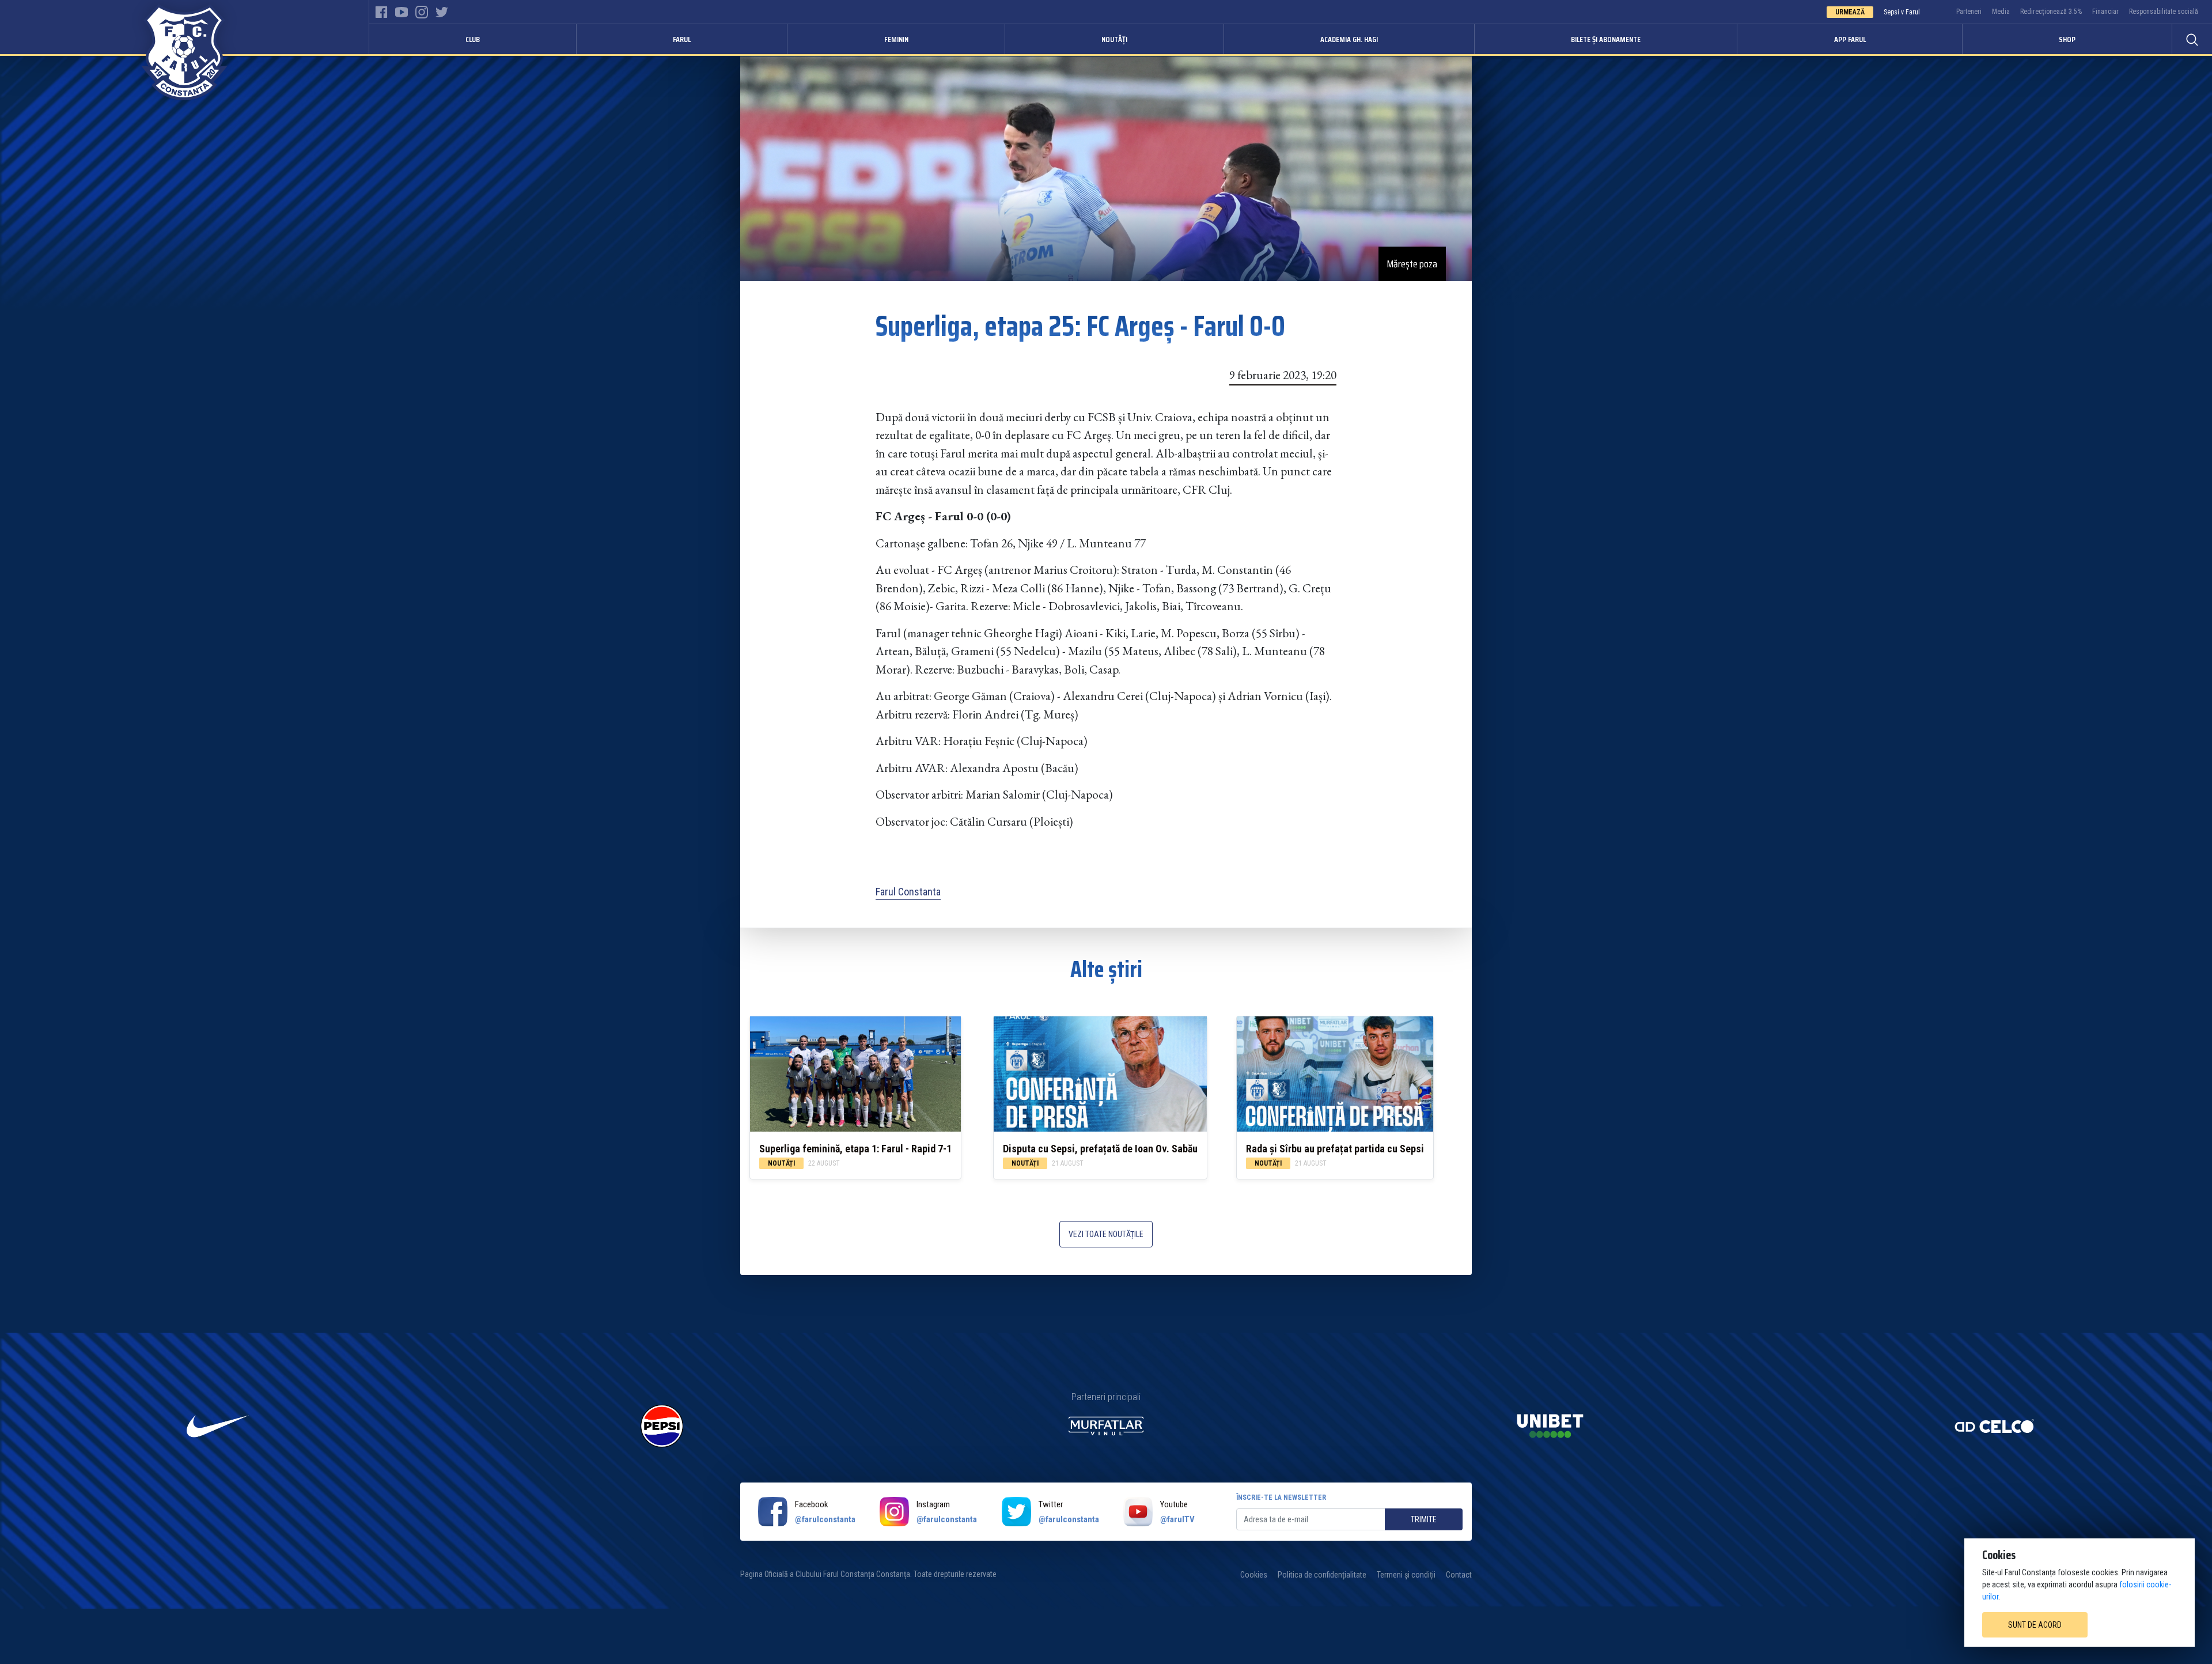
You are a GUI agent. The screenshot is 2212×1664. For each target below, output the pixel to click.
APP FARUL (1850, 39)
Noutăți (1114, 39)
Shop (2067, 39)
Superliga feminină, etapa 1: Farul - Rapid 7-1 (855, 1149)
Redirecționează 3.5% (2051, 12)
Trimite (1424, 1519)
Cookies (1254, 1575)
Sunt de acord (2035, 1625)
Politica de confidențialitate (1322, 1575)
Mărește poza (1412, 264)
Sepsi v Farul (1902, 12)
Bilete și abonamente (1606, 39)
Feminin (896, 39)
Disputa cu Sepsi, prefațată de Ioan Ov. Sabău (1100, 1149)
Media (2001, 12)
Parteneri (1969, 12)
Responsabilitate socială (2164, 12)
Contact (1459, 1575)
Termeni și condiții (1406, 1575)
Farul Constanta (908, 892)
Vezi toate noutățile (1106, 1234)
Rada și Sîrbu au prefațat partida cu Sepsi (1335, 1149)
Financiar (2105, 12)
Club (473, 39)
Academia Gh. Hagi (1349, 39)
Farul (682, 39)
